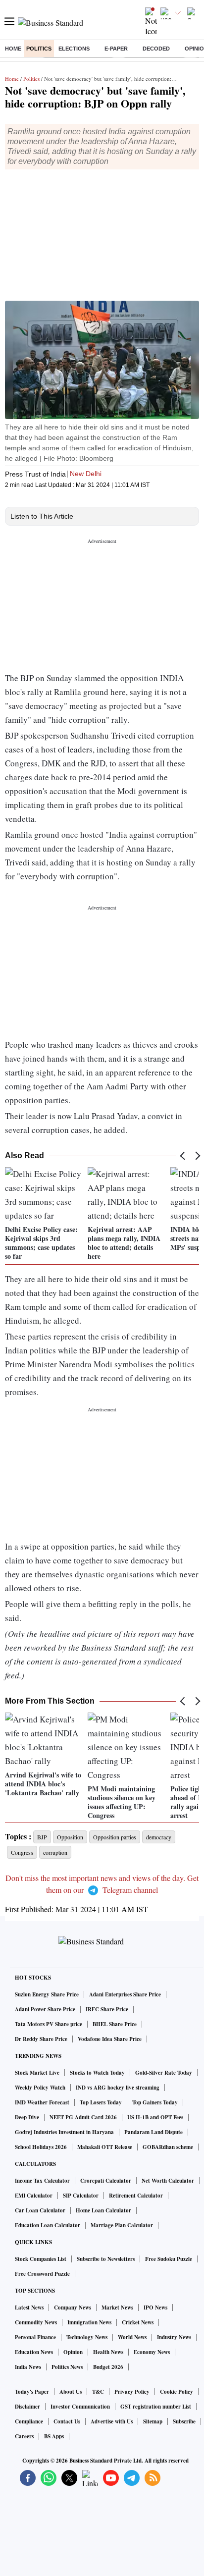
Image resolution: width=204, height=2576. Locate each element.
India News (28, 2367)
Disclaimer (27, 2407)
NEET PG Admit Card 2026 (83, 2117)
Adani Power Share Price (45, 2009)
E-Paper (116, 49)
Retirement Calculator (136, 2196)
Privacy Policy (132, 2392)
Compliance (29, 2421)
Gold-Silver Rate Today (164, 2073)
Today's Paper (32, 2392)
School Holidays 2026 (41, 2147)
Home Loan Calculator (103, 2210)
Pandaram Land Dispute (153, 2132)
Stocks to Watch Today (97, 2073)
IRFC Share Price (107, 2009)
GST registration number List (156, 2407)
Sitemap (153, 2421)
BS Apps (54, 2436)
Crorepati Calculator (106, 2181)
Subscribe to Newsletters (106, 2259)
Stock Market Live (37, 2073)
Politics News (67, 2367)
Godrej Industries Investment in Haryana (64, 2132)
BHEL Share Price (115, 2024)
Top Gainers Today (155, 2102)
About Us (71, 2392)
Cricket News (138, 2322)
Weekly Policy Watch (40, 2088)
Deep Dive (27, 2117)
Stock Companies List (41, 2259)
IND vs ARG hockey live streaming (118, 2088)
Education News (34, 2352)
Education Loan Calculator (48, 2225)
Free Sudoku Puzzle (169, 2259)
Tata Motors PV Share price (49, 2024)
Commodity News (36, 2322)
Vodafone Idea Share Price (110, 2039)
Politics (39, 49)
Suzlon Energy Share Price (47, 1994)
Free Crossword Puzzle (42, 2274)
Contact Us (67, 2421)
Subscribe (184, 2421)
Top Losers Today (101, 2102)
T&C (98, 2392)
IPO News (155, 2308)
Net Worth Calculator (168, 2181)
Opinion (73, 2352)
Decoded (156, 49)
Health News (108, 2352)
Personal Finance (35, 2337)
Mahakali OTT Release (105, 2147)
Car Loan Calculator (40, 2210)
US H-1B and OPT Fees (155, 2117)
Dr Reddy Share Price (41, 2039)
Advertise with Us (112, 2421)
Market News (117, 2308)
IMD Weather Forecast (42, 2102)
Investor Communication (80, 2407)
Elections (74, 49)
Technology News (87, 2337)
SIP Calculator (81, 2196)
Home (13, 49)
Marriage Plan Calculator (122, 2225)
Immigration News (89, 2322)
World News (132, 2337)
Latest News (29, 2308)
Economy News (152, 2352)
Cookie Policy (177, 2392)
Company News (73, 2308)
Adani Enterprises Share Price (125, 1994)
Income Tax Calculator (42, 2181)
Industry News (174, 2337)
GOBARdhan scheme (168, 2147)
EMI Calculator (34, 2196)
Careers (24, 2436)
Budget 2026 (108, 2367)
